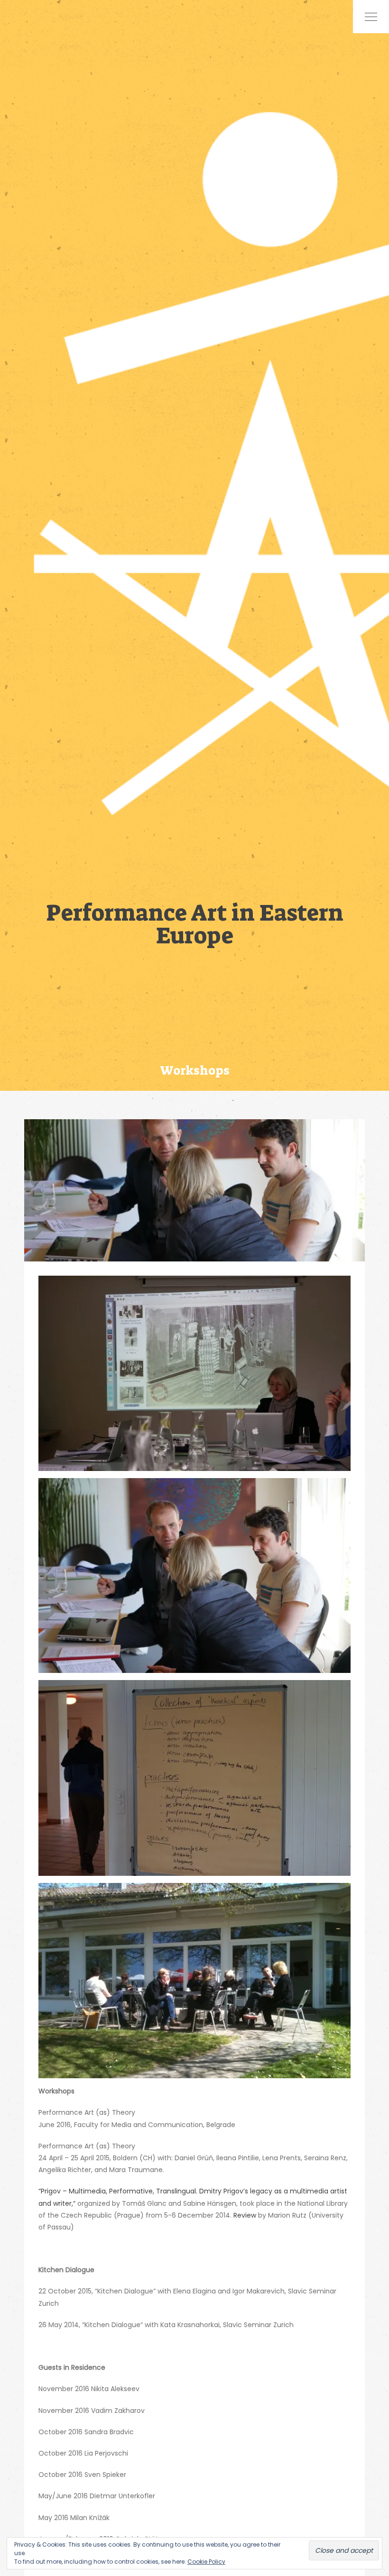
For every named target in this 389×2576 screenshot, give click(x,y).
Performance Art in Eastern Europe (195, 923)
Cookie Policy (206, 2562)
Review (246, 2215)
